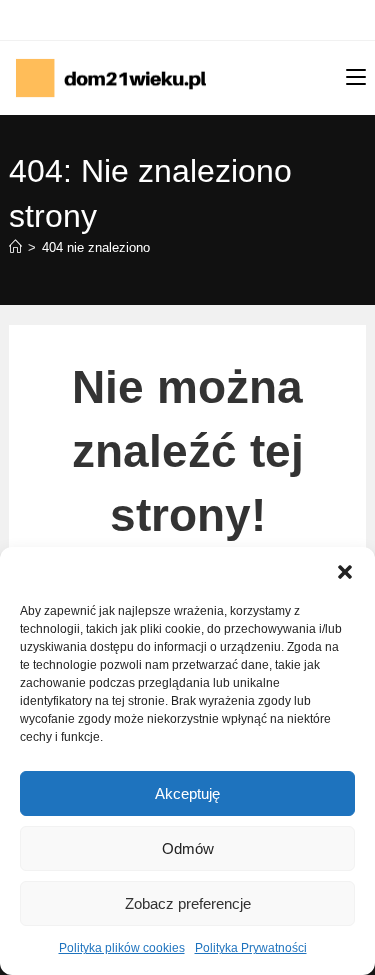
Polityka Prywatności (251, 948)
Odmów (188, 848)
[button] (345, 572)
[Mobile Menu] (356, 78)
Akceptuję (187, 793)
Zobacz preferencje (188, 903)
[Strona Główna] (15, 247)
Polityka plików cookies (122, 948)
